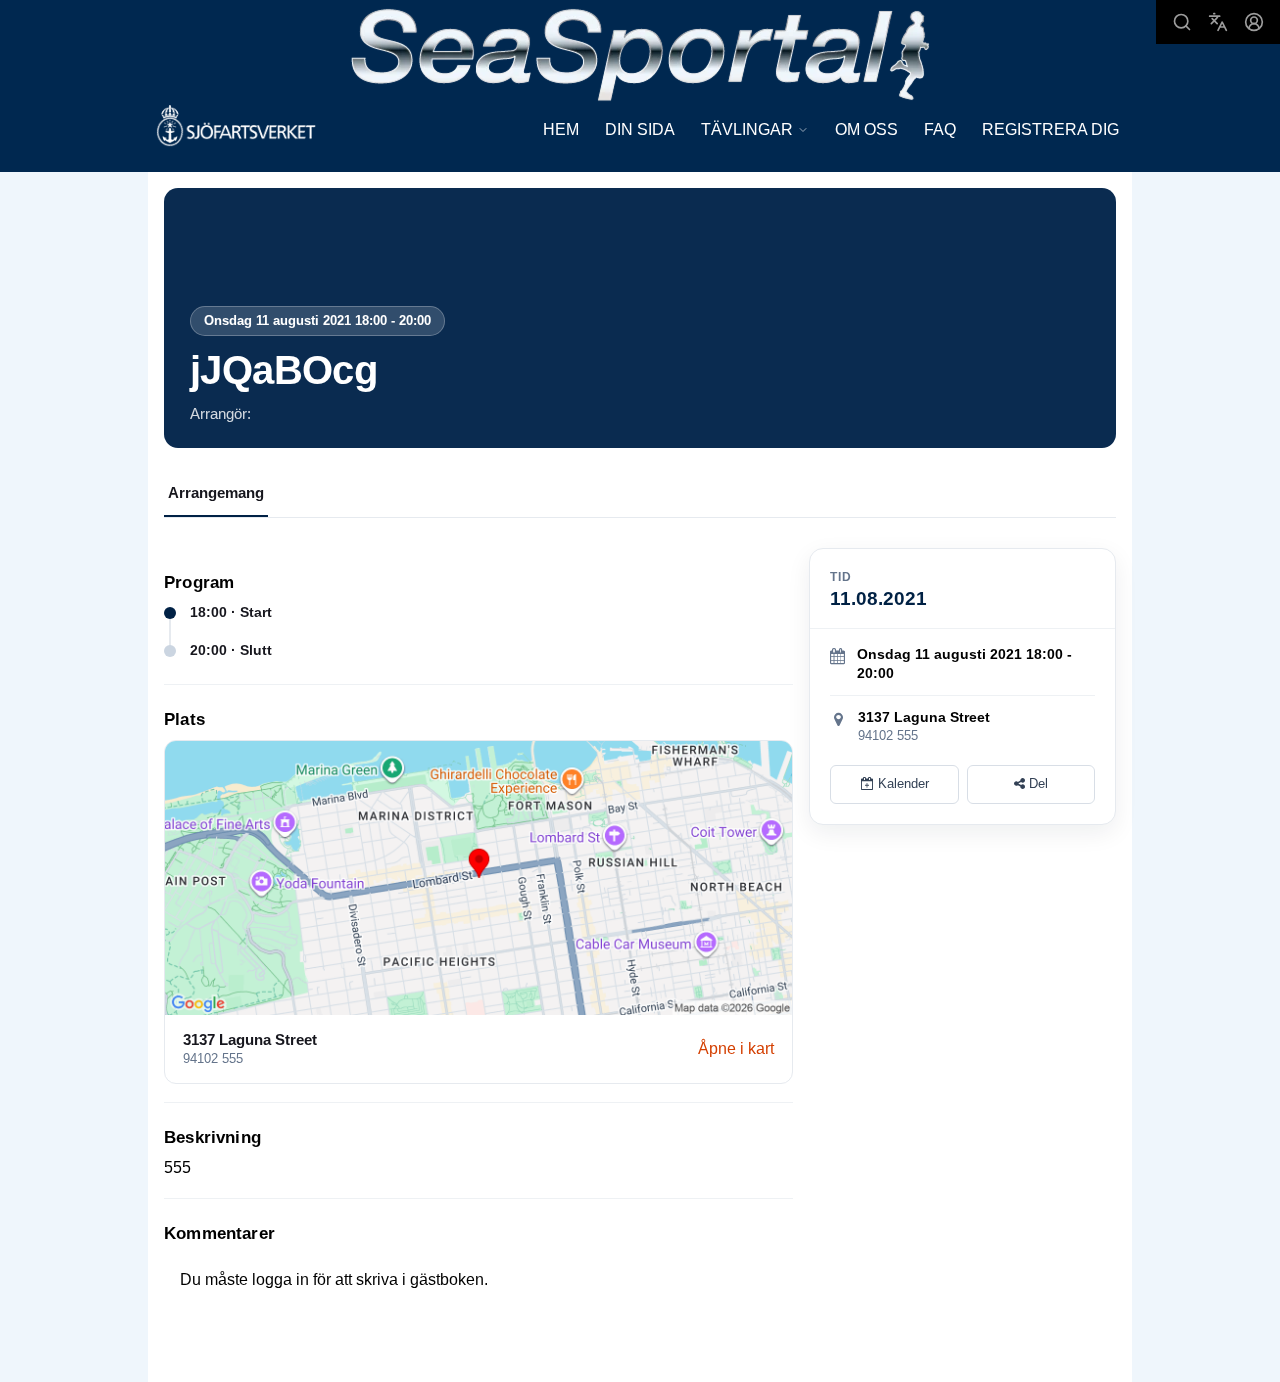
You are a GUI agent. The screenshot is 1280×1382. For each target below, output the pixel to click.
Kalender (901, 783)
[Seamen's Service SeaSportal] (640, 52)
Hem (561, 129)
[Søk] (1182, 22)
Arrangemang (216, 492)
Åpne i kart (736, 1048)
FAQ (940, 129)
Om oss (866, 129)
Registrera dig (1050, 129)
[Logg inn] (1254, 22)
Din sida (640, 129)
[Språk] (1218, 22)
